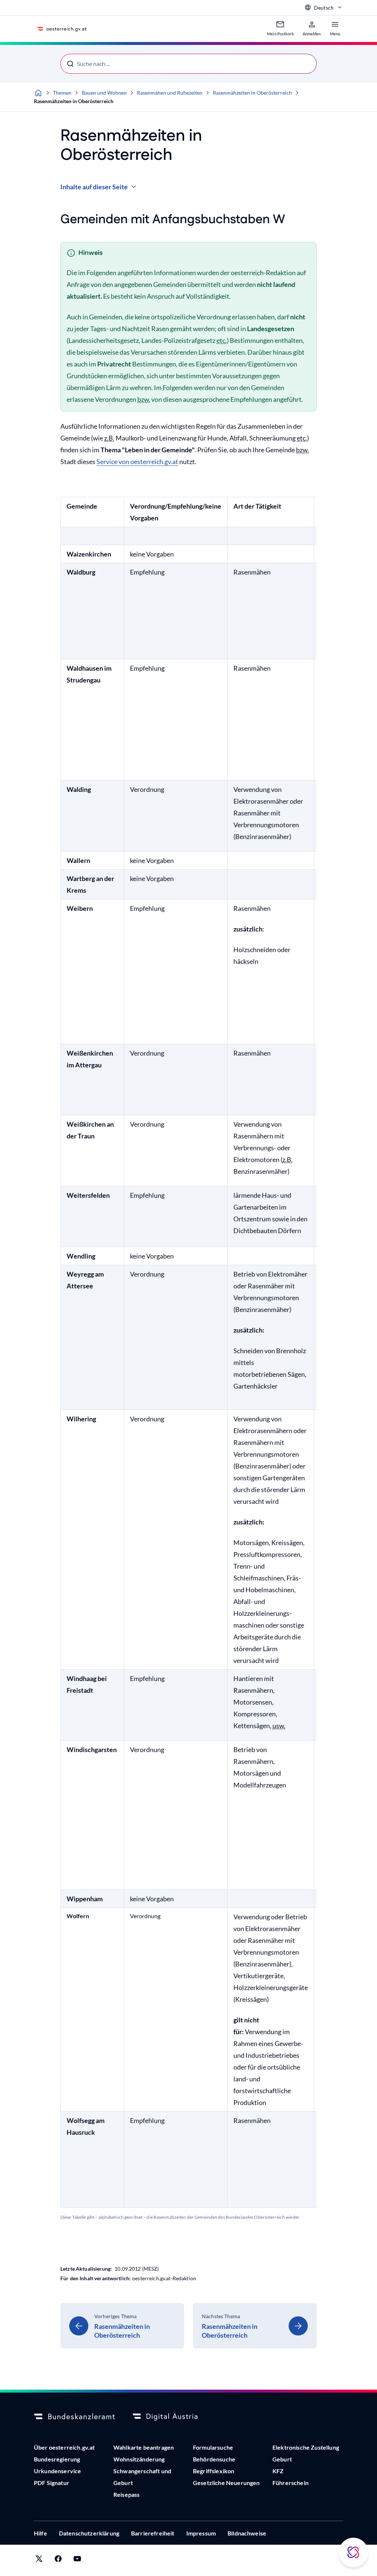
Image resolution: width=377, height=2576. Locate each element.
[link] (122, 2326)
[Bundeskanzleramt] (74, 2417)
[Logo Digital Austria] (173, 2417)
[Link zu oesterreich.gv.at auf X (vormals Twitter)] (39, 2560)
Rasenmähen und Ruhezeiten (170, 93)
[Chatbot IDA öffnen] (353, 2552)
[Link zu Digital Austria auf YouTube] (77, 2560)
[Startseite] (38, 93)
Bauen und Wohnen (104, 93)
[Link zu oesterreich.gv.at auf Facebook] (58, 2560)
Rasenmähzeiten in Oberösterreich (252, 93)
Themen (62, 93)
